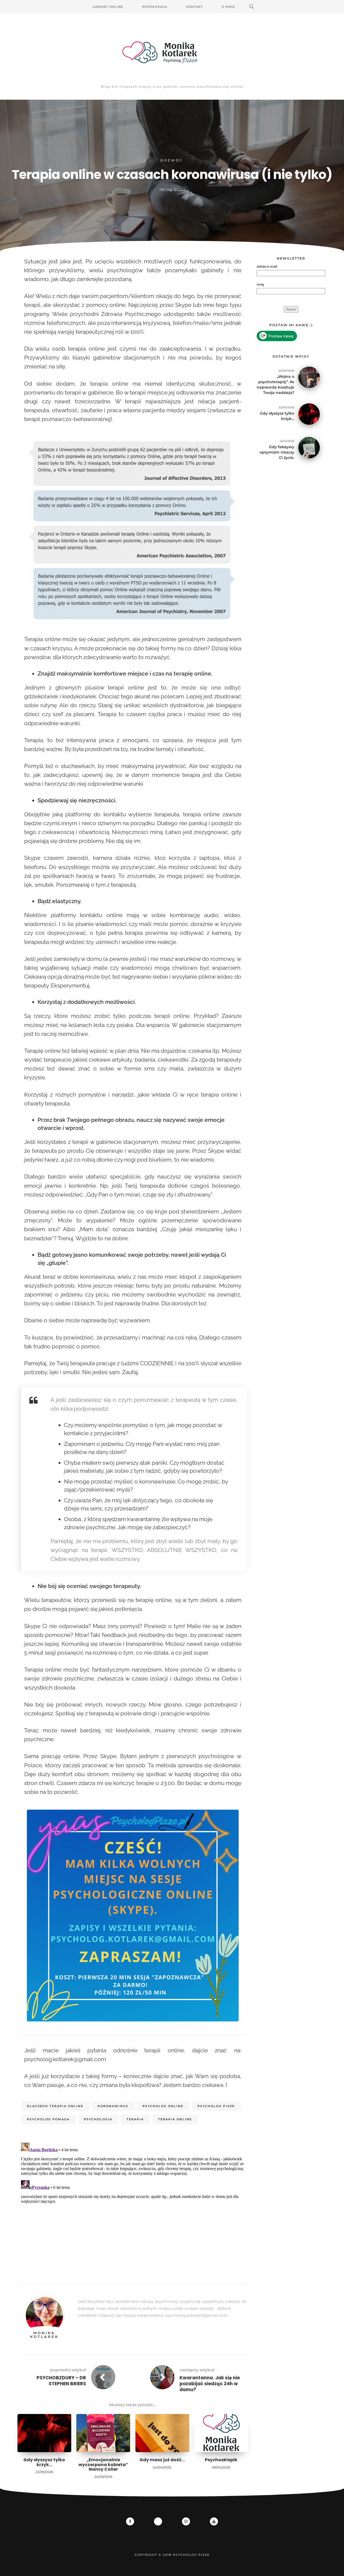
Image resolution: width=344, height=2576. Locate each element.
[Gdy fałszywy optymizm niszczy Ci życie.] (309, 447)
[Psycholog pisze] (172, 52)
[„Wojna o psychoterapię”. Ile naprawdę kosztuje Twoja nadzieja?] (309, 377)
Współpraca (155, 7)
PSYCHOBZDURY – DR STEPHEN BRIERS (61, 2381)
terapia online (175, 2119)
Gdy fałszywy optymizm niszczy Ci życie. (277, 452)
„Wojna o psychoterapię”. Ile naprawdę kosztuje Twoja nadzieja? (275, 385)
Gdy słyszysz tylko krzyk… (44, 2462)
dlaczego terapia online (55, 2106)
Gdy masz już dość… (162, 2460)
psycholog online (163, 2106)
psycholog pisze (216, 2106)
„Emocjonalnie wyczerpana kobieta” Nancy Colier (103, 2464)
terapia (135, 2119)
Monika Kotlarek (44, 2335)
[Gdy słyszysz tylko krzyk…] (309, 414)
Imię (260, 284)
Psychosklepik (221, 2460)
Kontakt (194, 7)
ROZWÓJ (171, 160)
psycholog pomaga (48, 2119)
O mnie (228, 7)
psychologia (98, 2119)
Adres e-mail (267, 266)
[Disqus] (133, 2208)
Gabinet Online (108, 7)
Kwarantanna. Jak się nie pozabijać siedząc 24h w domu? (210, 2384)
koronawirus (113, 2106)
